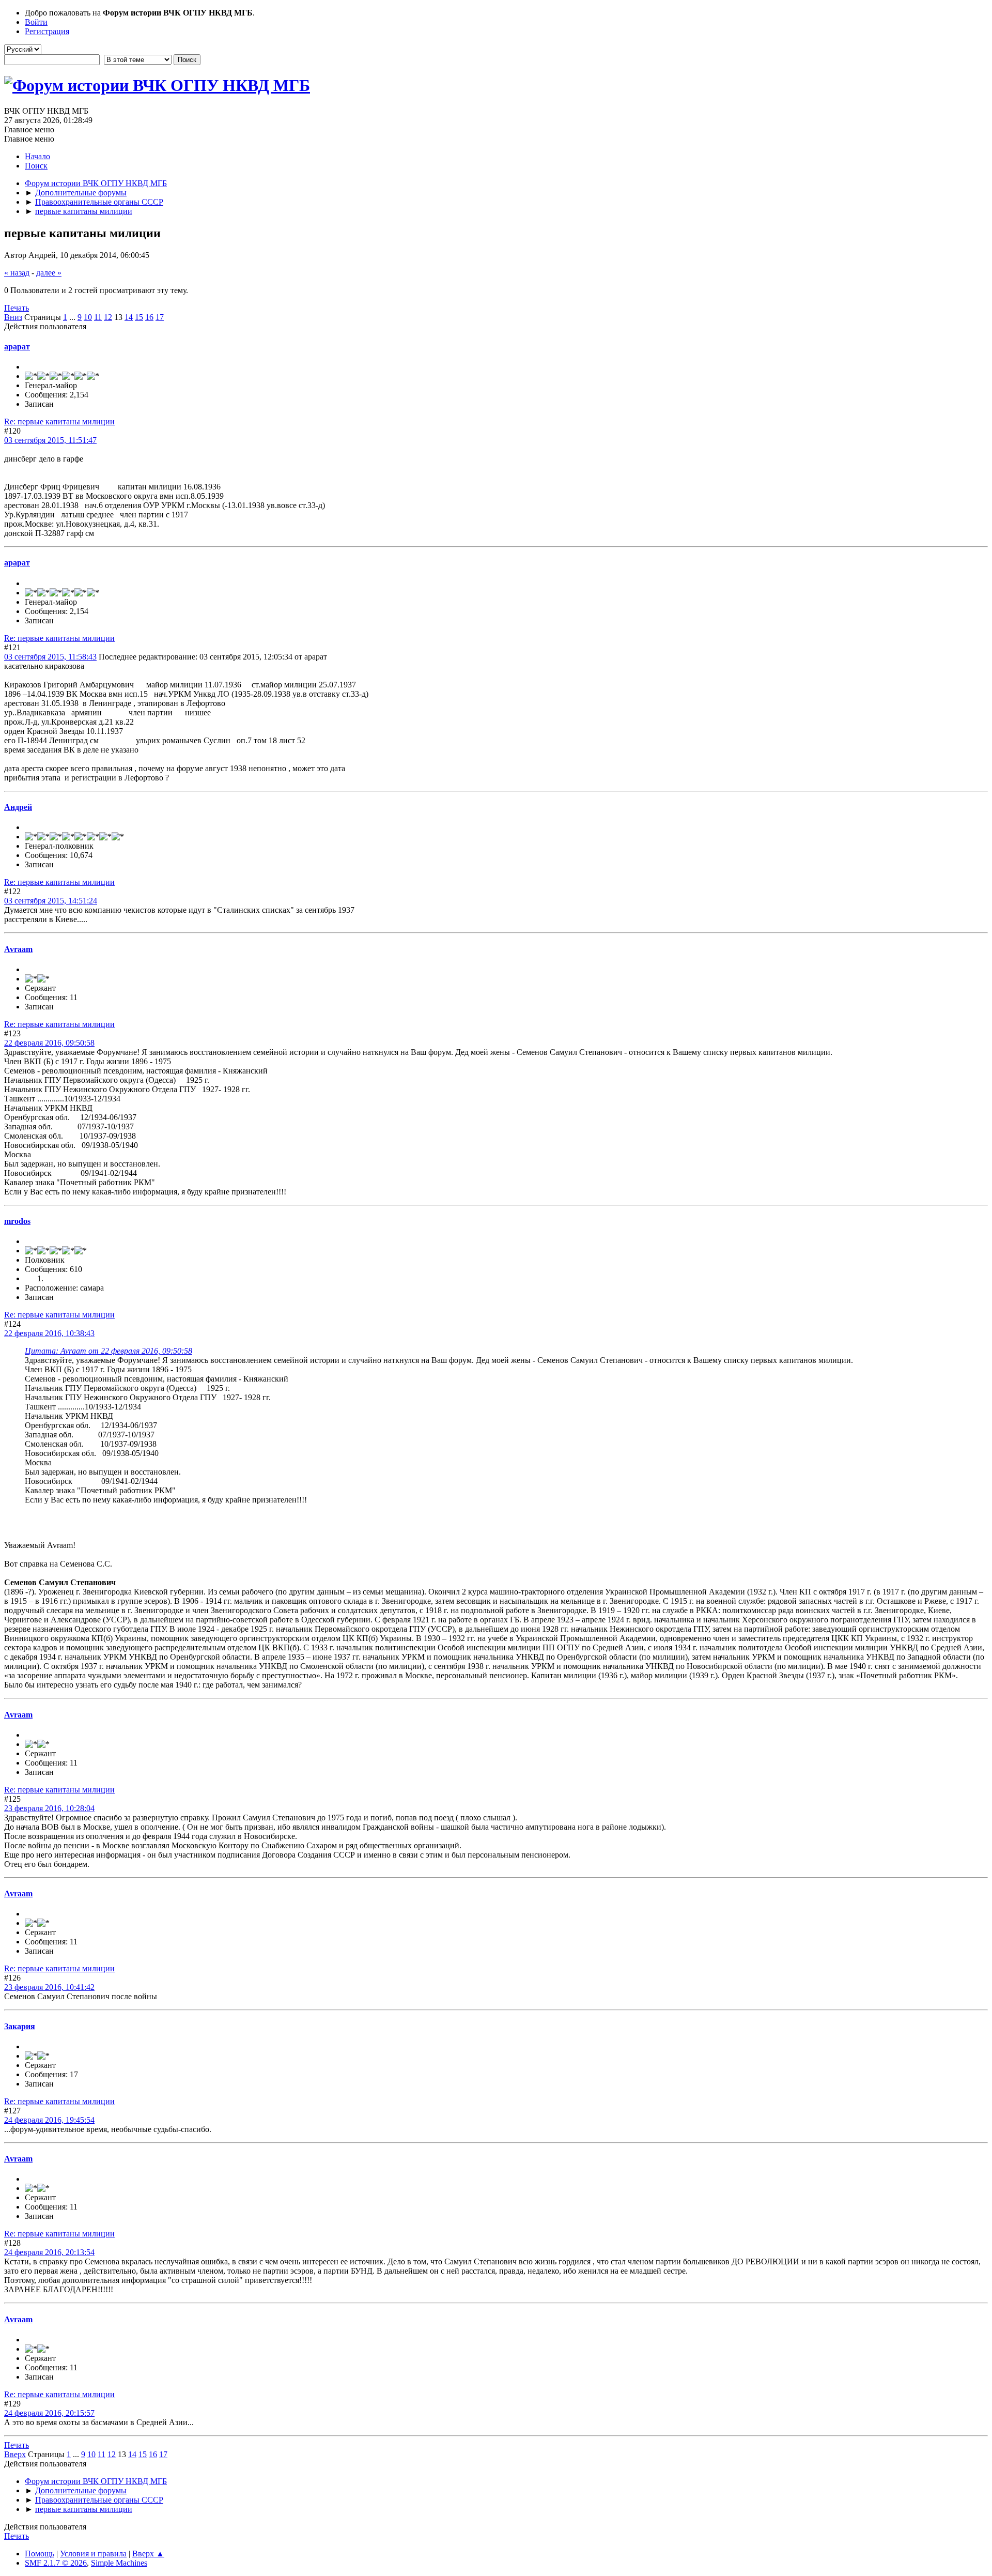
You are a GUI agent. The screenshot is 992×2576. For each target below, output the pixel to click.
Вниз (13, 317)
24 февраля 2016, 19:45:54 (49, 2120)
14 (129, 317)
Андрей (18, 807)
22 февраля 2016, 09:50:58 (49, 1043)
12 (108, 317)
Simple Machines (119, 2563)
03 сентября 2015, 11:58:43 (50, 657)
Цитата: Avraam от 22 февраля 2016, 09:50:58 (109, 1351)
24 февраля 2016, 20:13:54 (49, 2252)
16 (149, 317)
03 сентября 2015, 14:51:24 (51, 901)
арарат (17, 347)
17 (160, 317)
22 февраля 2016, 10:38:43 (49, 1333)
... (73, 317)
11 (98, 317)
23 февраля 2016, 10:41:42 (49, 1987)
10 (88, 317)
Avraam (18, 949)
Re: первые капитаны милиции (59, 421)
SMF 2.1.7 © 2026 (56, 2563)
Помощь (40, 2554)
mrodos (17, 1221)
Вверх (15, 2454)
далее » (49, 273)
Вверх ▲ (148, 2554)
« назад (17, 273)
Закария (20, 2026)
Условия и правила (93, 2554)
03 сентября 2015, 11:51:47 (50, 440)
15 (139, 317)
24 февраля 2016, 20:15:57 (49, 2413)
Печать (17, 308)
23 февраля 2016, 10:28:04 (49, 1808)
